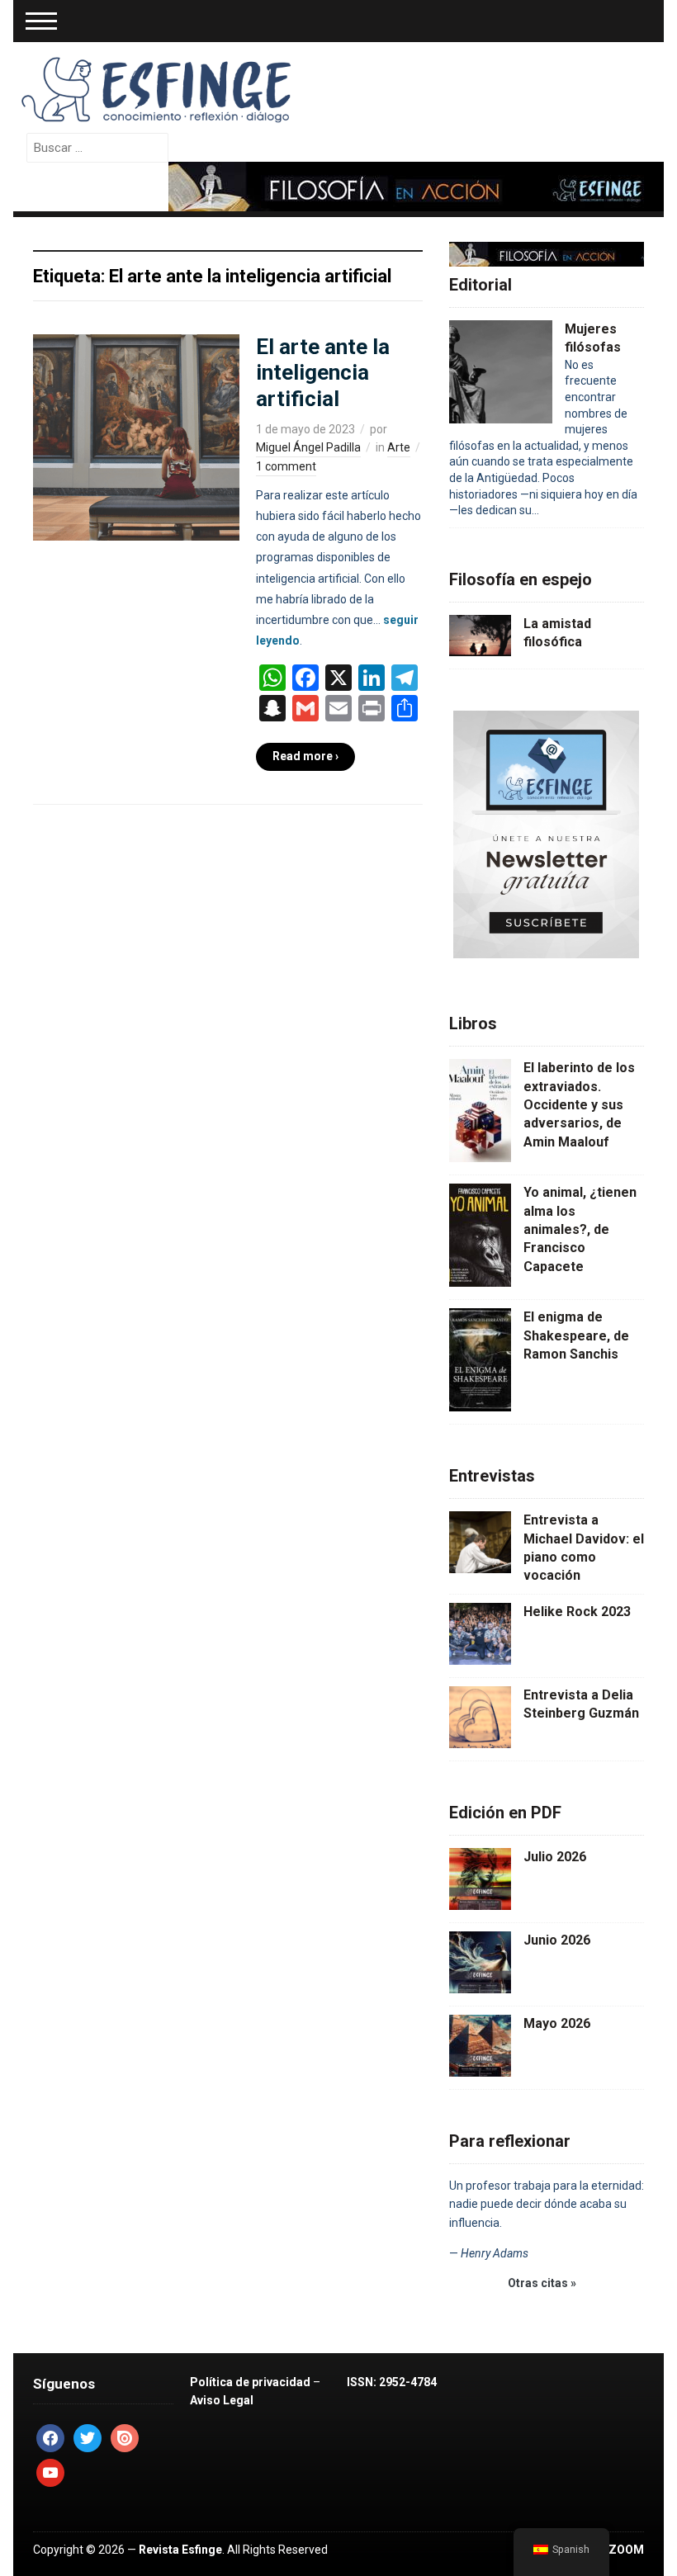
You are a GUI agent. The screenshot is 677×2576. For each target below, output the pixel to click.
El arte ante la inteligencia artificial (323, 372)
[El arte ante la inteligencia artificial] (136, 437)
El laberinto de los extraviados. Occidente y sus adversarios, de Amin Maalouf (579, 1105)
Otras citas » (542, 2283)
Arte (399, 447)
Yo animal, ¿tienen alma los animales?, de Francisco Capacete (580, 1229)
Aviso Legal (222, 2400)
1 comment (286, 466)
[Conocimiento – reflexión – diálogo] (158, 87)
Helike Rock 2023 (577, 1612)
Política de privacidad (250, 2382)
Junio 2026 (557, 1940)
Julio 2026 (555, 1857)
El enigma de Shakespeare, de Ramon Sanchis (576, 1335)
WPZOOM (617, 2550)
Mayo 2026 (557, 2023)
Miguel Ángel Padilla (308, 447)
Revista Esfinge (180, 2550)
